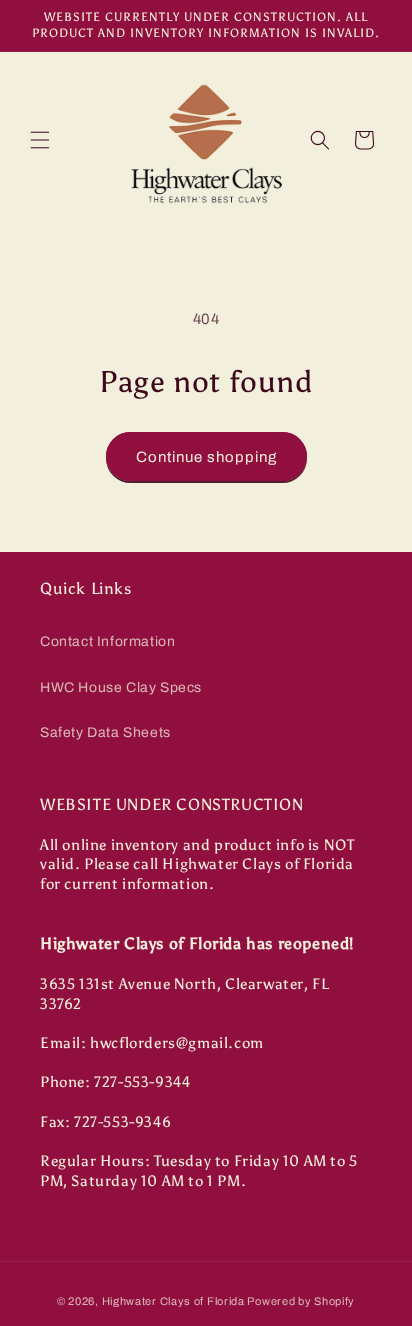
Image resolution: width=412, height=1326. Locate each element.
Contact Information (107, 641)
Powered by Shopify (301, 1301)
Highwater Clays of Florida (173, 1301)
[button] (40, 140)
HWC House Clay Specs (121, 687)
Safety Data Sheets (105, 732)
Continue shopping (206, 457)
